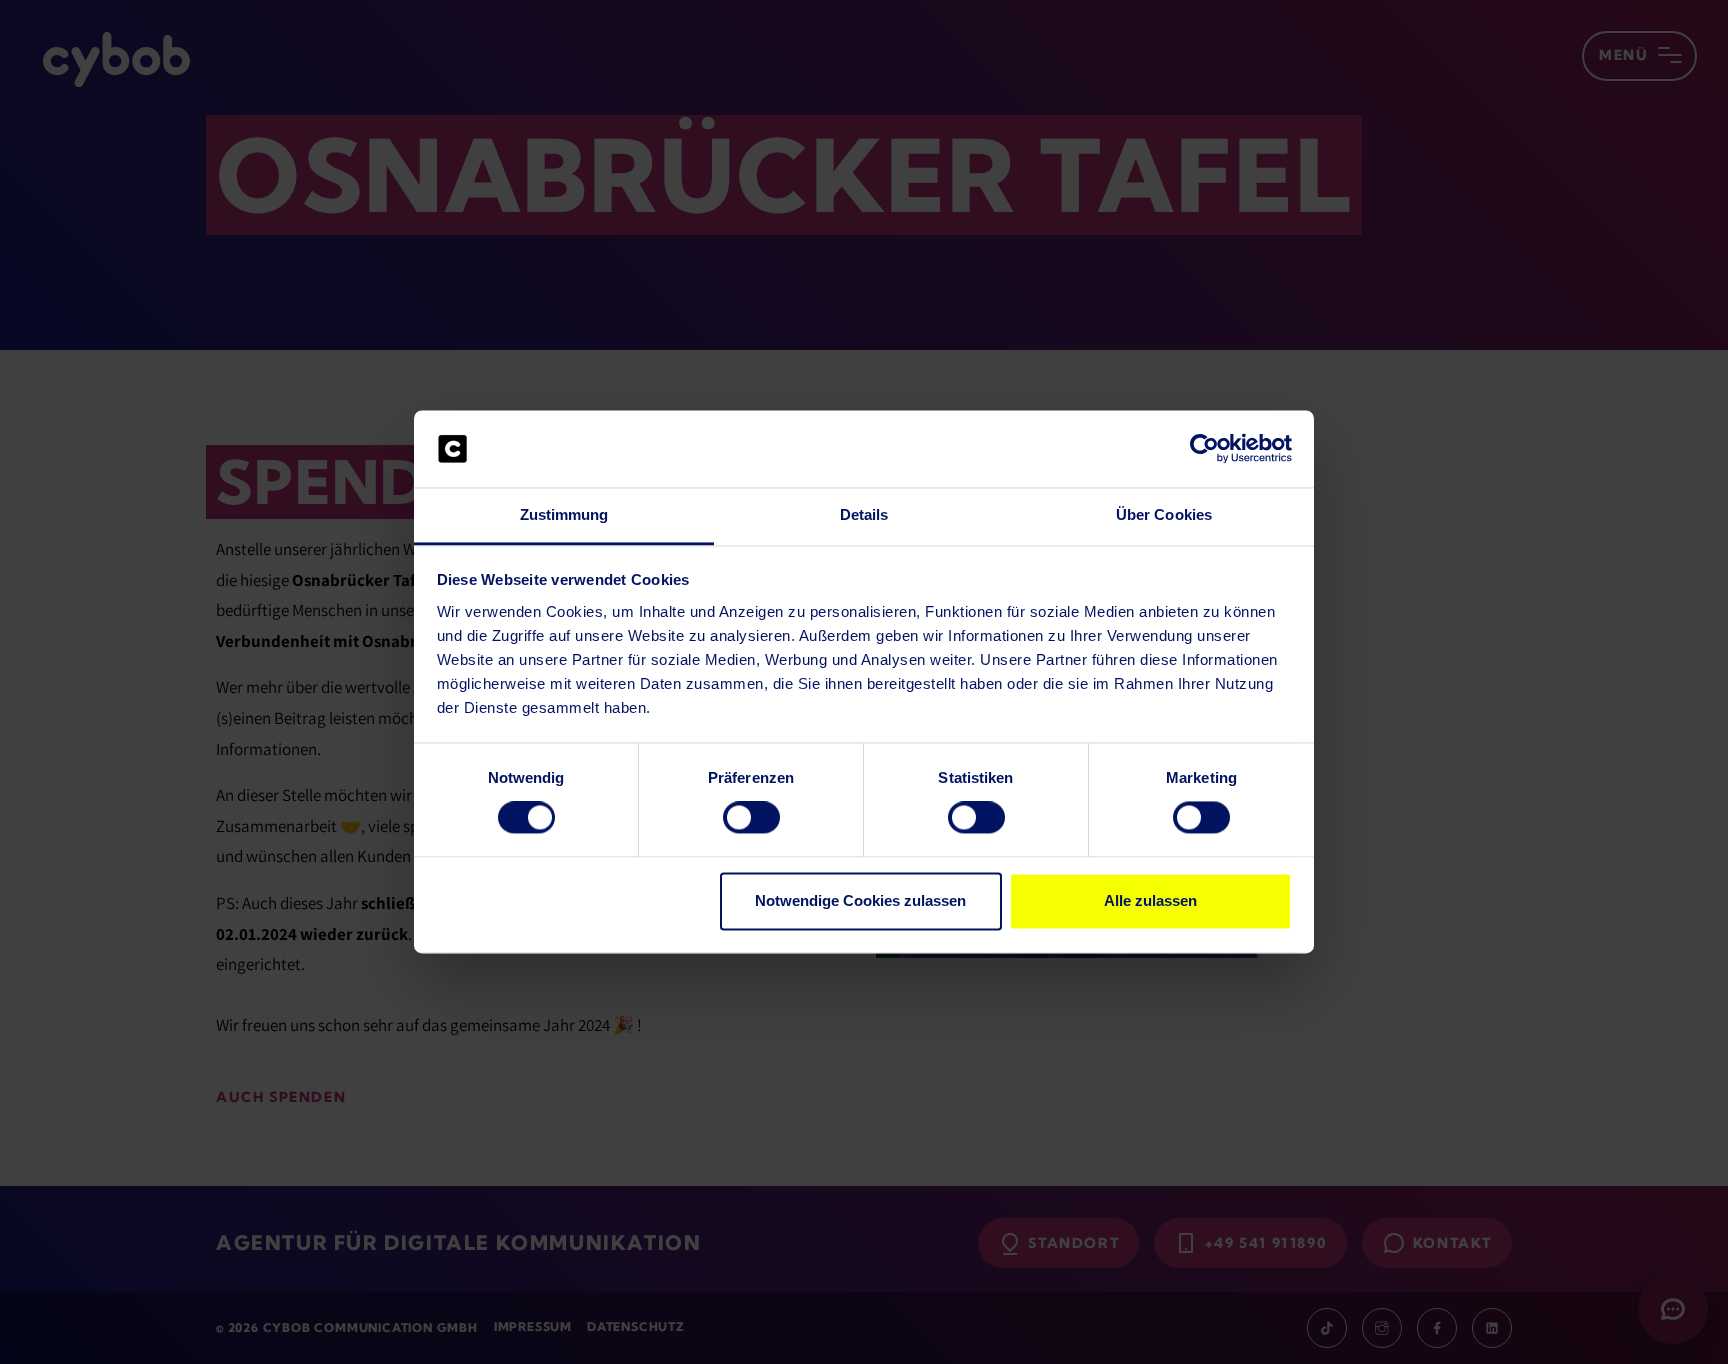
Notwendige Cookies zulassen (860, 900)
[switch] (751, 818)
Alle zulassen (1150, 900)
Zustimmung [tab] (564, 514)
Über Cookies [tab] (1164, 514)
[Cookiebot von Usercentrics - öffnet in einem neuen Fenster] (1204, 449)
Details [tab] (864, 514)
